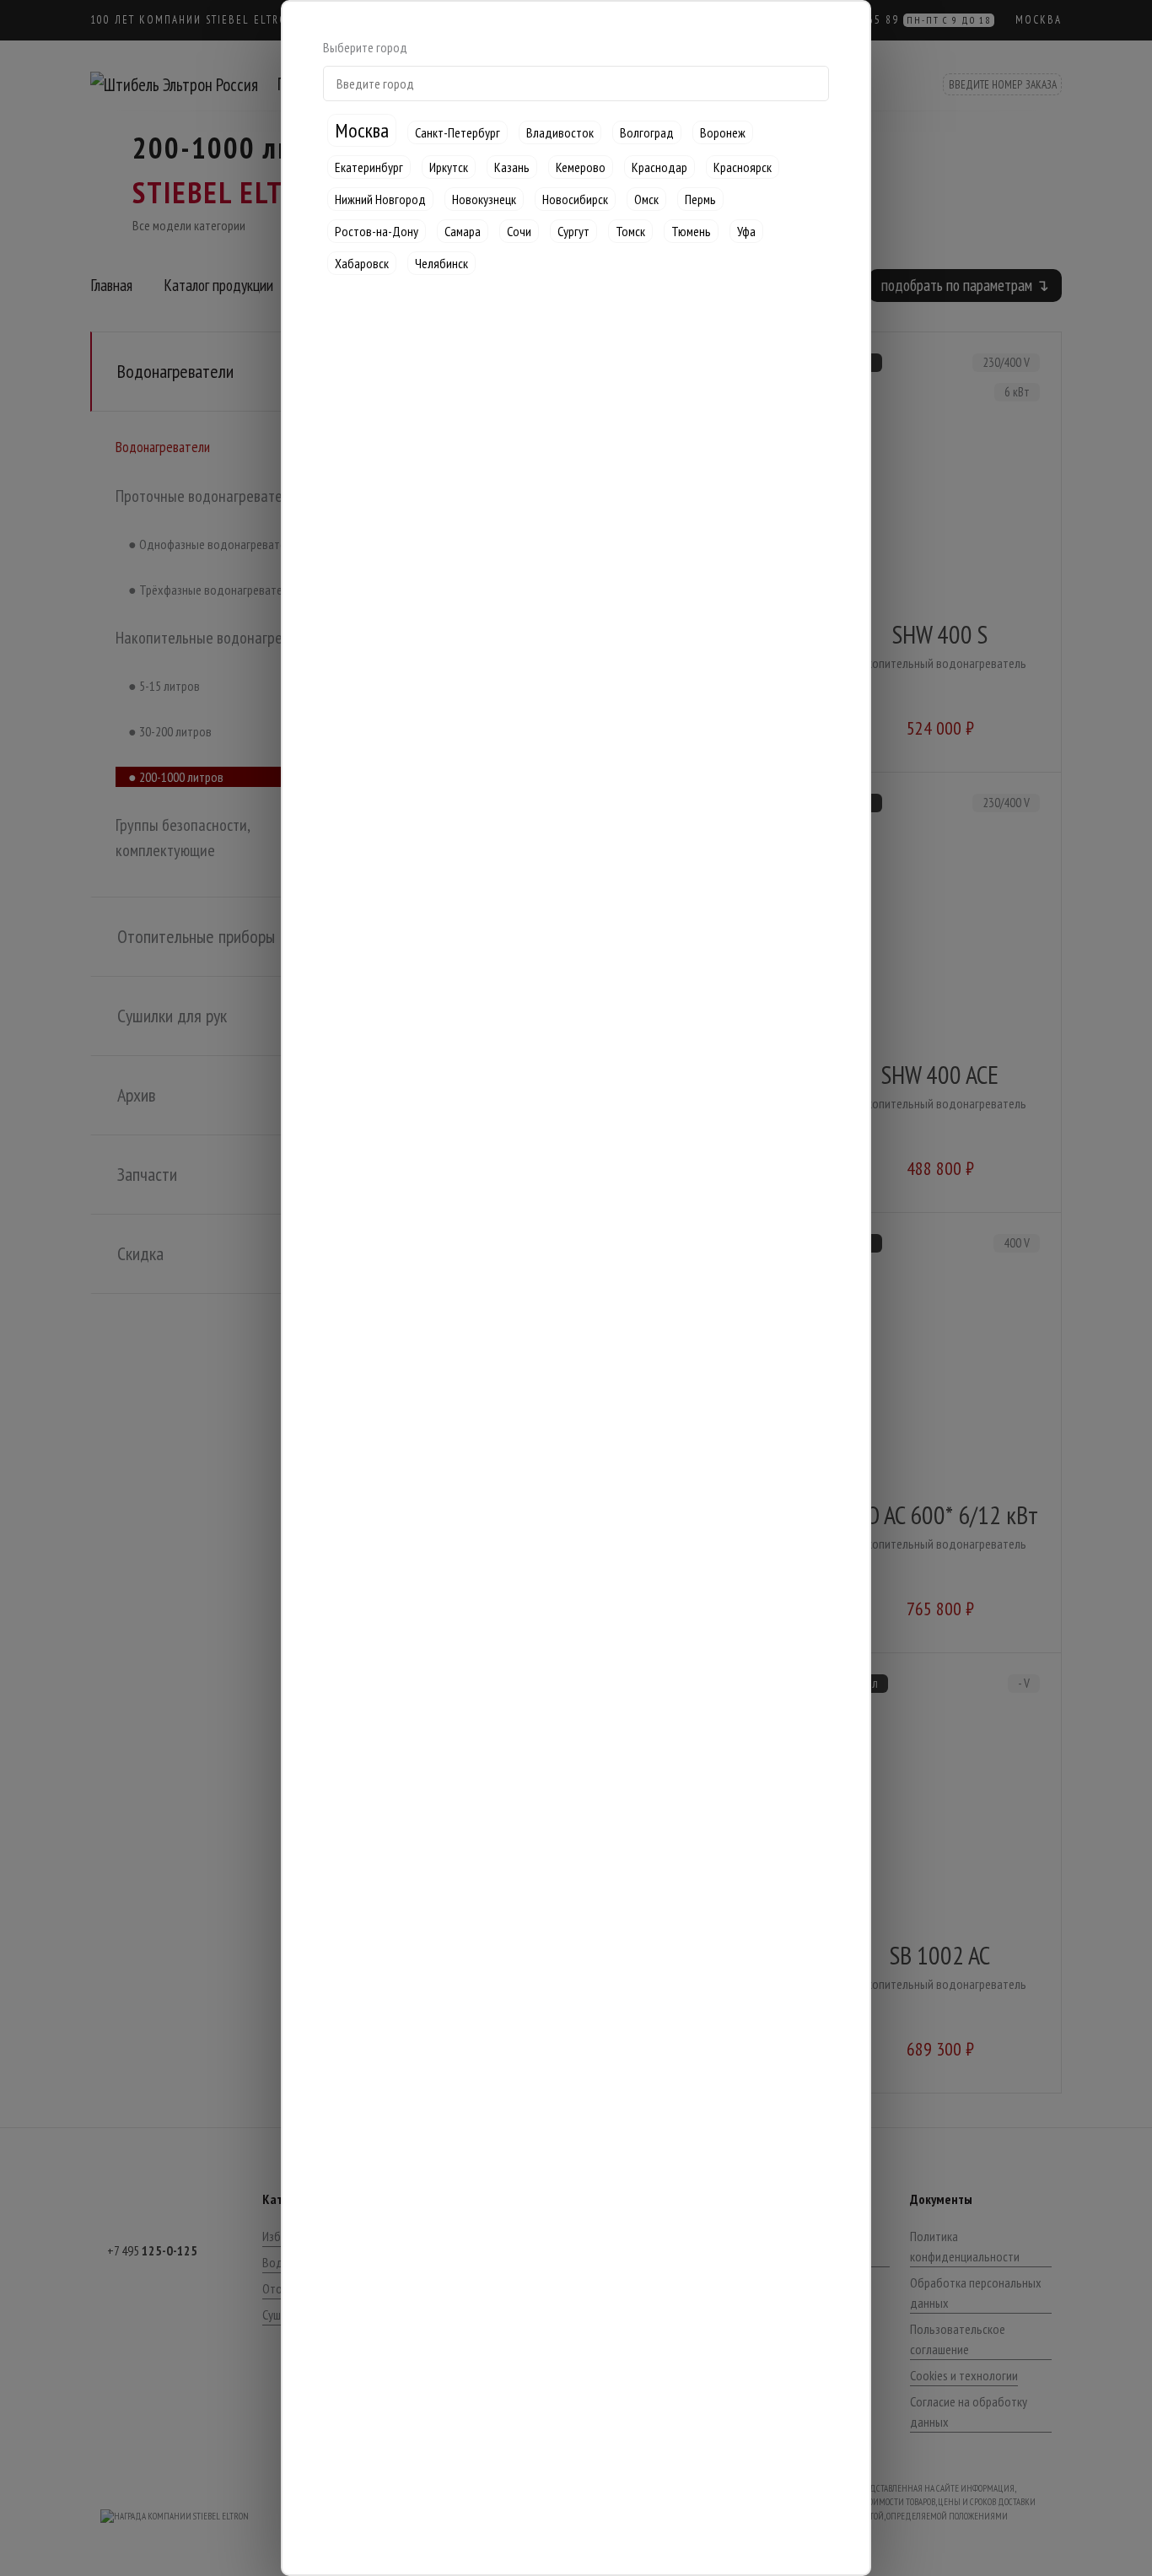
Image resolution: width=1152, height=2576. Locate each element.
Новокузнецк (484, 199)
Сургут (573, 231)
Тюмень (691, 231)
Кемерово (581, 167)
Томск (630, 231)
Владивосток (560, 132)
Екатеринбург (369, 167)
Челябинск (441, 263)
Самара (463, 231)
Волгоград (647, 132)
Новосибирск (575, 199)
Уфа (746, 231)
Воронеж (723, 132)
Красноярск (743, 167)
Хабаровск (362, 263)
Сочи (519, 231)
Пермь (700, 199)
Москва (362, 130)
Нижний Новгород (380, 199)
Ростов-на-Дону (377, 231)
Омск (646, 199)
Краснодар (659, 167)
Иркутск (449, 167)
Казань (512, 167)
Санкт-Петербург (458, 132)
